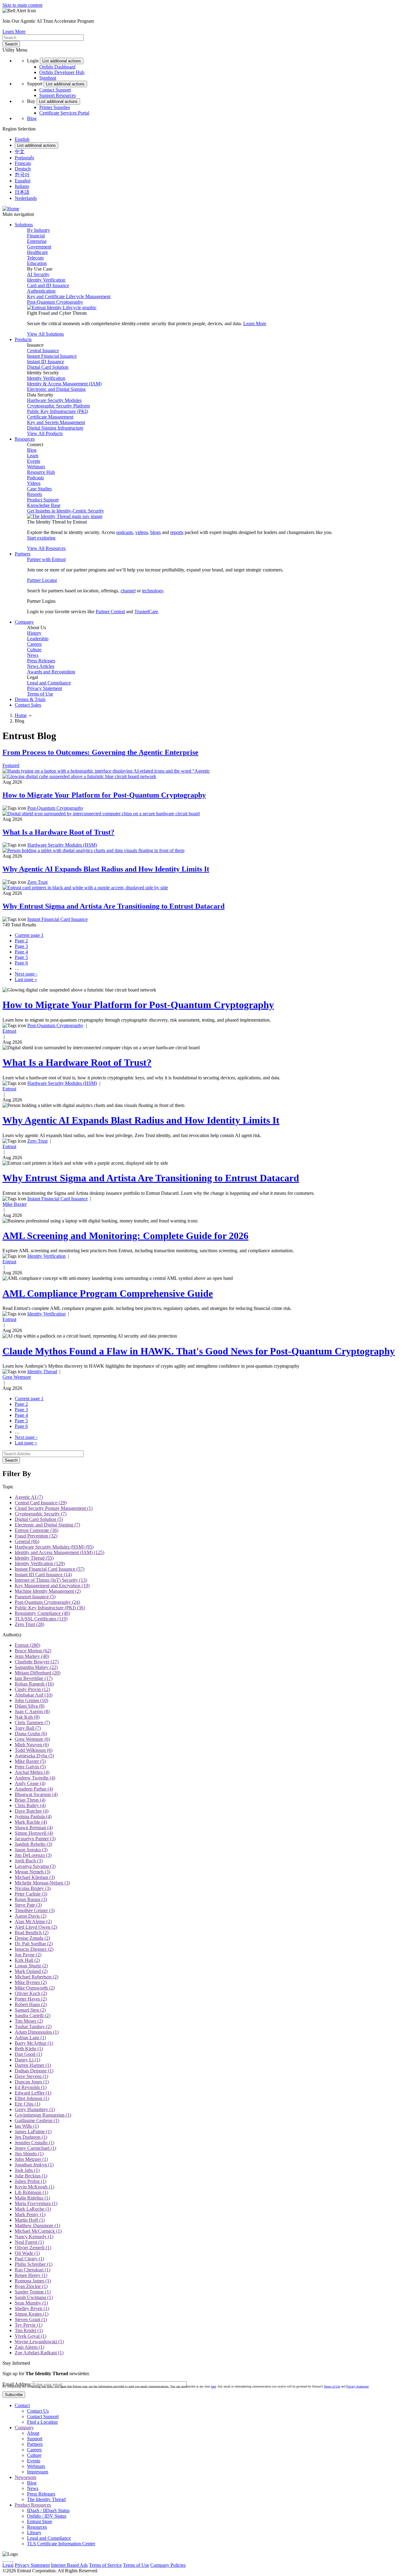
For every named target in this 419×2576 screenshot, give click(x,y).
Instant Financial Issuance (52, 356)
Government (39, 247)
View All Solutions (45, 334)
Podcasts (35, 478)
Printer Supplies (55, 107)
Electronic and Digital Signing (56, 389)
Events (34, 461)
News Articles (41, 666)
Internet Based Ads (69, 2565)
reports (177, 532)
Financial (36, 236)
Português (24, 158)
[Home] (11, 209)
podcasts (125, 532)
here (213, 2386)
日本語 (22, 192)
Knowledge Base (44, 505)
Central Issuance (43, 351)
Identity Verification (46, 280)
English (22, 139)
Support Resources (58, 95)
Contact (22, 2405)
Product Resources (33, 2505)
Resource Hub (41, 472)
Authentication (41, 291)
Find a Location (42, 2422)
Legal (8, 2565)
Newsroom (25, 2477)
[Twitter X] (3, 2560)
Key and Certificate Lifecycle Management (69, 296)
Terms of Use (40, 694)
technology (153, 591)
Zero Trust (37, 882)
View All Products (45, 433)
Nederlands (26, 198)
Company (24, 2428)
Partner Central (110, 612)
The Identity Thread (46, 2499)
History (34, 633)
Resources (37, 2527)
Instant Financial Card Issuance (58, 919)
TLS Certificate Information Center (61, 2544)
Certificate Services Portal (64, 113)
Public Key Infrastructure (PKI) (58, 411)
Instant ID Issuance (46, 362)
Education (37, 263)
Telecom (35, 258)
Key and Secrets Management (56, 422)
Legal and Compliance (49, 683)
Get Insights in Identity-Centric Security (65, 511)
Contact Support (55, 90)
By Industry (38, 230)
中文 (20, 152)
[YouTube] (13, 2560)
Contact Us (38, 2411)
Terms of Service (105, 2565)
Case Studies (39, 489)
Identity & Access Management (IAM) (64, 384)
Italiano (22, 186)
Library (34, 2533)
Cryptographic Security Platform (58, 406)
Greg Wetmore (17, 1377)
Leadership (38, 639)
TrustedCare (146, 612)
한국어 (22, 175)
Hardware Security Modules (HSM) (62, 845)
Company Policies (168, 2565)
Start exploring (41, 538)
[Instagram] (8, 2560)
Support (35, 2439)
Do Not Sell (237, 2565)
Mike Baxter (15, 1204)
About (33, 2433)
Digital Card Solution (48, 367)
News (33, 655)
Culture (34, 650)
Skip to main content (22, 5)
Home (21, 715)
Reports (35, 494)
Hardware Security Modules (54, 400)
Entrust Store (40, 2521)
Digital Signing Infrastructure (55, 428)
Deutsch (23, 169)
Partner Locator (42, 580)
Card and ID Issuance (48, 285)
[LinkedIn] (10, 2560)
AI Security (38, 274)
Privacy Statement (44, 688)
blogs (156, 532)
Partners (35, 2444)
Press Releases (41, 661)
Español (23, 181)
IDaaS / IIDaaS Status (48, 2510)
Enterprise (37, 241)
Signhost (48, 78)
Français (23, 163)
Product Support (43, 500)
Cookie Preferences (206, 2565)
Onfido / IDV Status (47, 2516)
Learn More (14, 31)
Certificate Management (50, 417)
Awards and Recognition (51, 672)
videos (142, 532)
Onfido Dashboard (57, 67)
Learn (33, 456)
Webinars (36, 467)
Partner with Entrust (46, 559)
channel (128, 591)
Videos (34, 483)
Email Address (17, 2384)
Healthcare (37, 252)
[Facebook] (6, 2560)
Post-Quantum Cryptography (55, 302)
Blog (32, 118)
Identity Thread (42, 1372)
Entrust (9, 1031)
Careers (34, 644)
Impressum (38, 2472)
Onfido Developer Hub (62, 72)
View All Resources (46, 548)
